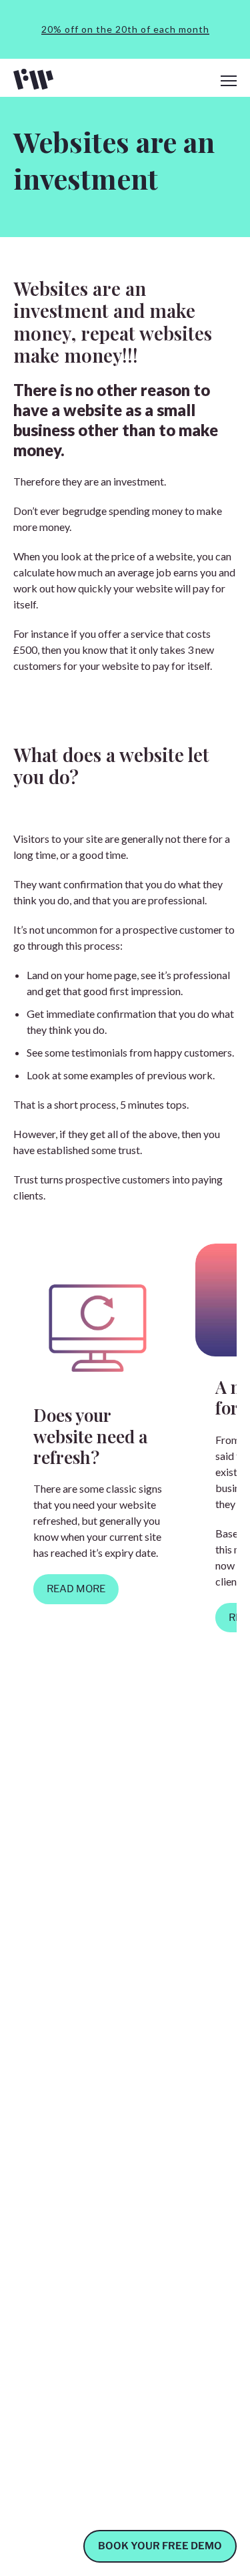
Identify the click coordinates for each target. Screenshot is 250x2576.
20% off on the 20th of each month (125, 29)
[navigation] (229, 81)
